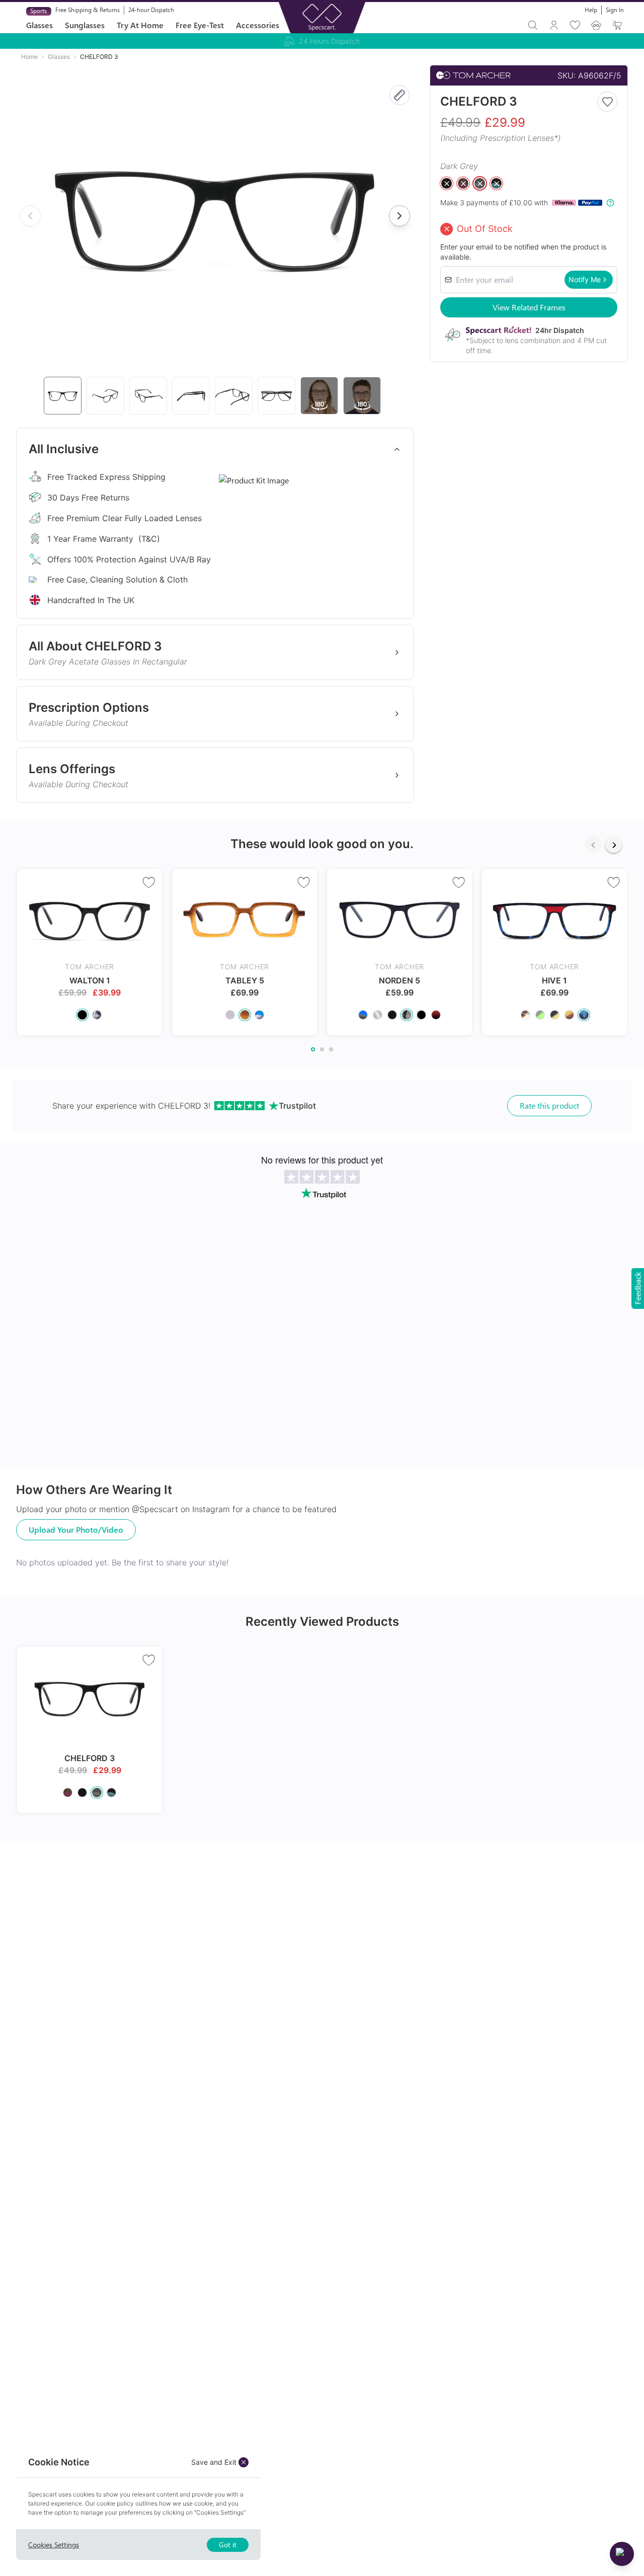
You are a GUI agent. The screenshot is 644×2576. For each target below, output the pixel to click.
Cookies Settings (54, 2545)
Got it (228, 2545)
